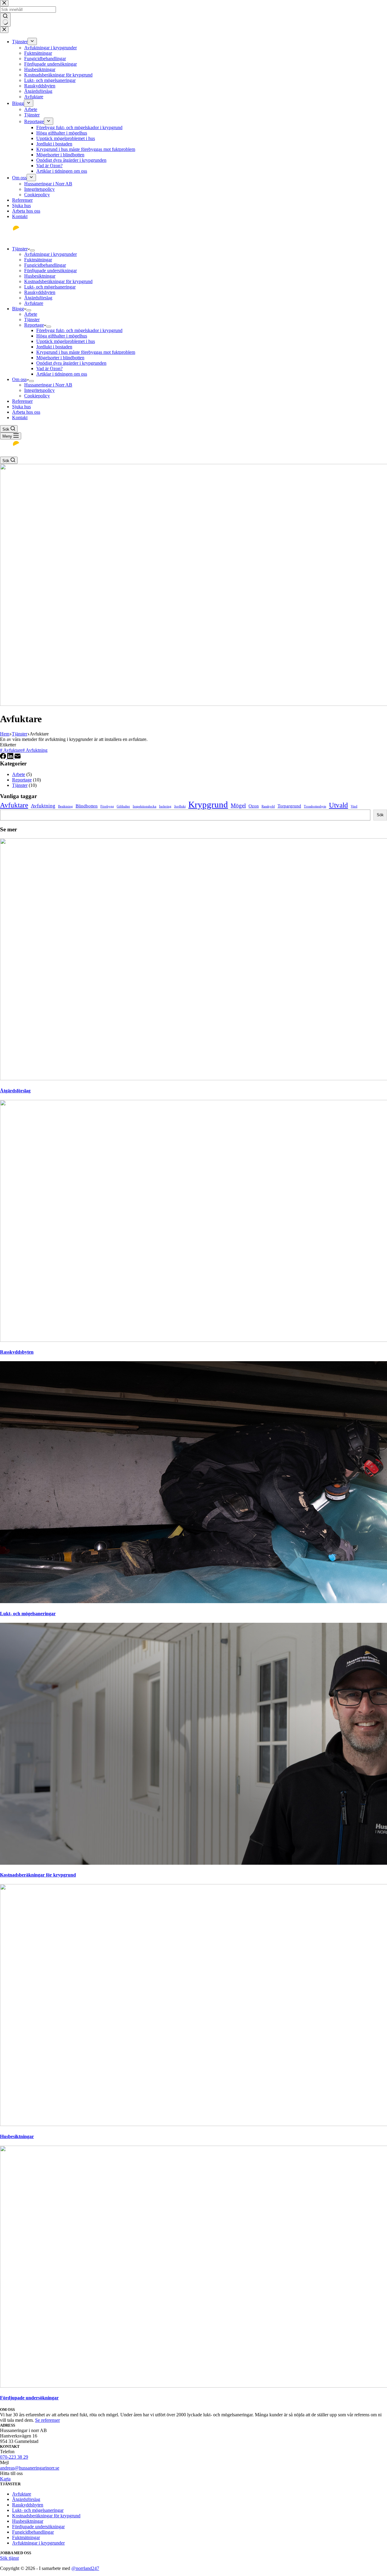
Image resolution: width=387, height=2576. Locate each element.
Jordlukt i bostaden (54, 347)
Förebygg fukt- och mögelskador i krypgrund (79, 330)
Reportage (34, 325)
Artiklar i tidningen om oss (62, 374)
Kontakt (20, 417)
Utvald (338, 805)
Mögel (238, 805)
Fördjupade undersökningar (50, 271)
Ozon (254, 806)
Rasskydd (268, 806)
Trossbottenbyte (315, 806)
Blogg (18, 309)
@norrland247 (85, 2568)
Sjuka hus (21, 407)
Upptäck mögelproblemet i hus (66, 341)
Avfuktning (35, 750)
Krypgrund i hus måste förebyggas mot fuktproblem (86, 352)
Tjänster (20, 249)
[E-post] (18, 757)
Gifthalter (123, 806)
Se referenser (47, 2420)
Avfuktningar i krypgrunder (50, 254)
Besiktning (65, 806)
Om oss (19, 379)
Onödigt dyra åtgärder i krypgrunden (71, 363)
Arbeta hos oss (26, 412)
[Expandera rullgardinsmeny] (32, 250)
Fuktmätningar (38, 260)
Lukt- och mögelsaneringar (50, 287)
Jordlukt (180, 806)
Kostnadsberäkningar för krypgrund (58, 281)
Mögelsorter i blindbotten (60, 358)
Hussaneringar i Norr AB (48, 385)
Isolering (165, 806)
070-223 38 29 (14, 2457)
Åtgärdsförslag (38, 298)
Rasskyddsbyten (40, 292)
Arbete (31, 314)
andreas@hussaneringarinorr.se (30, 2468)
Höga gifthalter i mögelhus (62, 336)
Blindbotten (87, 806)
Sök (380, 815)
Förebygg (107, 806)
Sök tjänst (9, 2558)
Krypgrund (208, 804)
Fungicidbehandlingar (45, 265)
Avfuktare (34, 303)
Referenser (22, 401)
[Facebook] (4, 757)
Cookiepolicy (37, 396)
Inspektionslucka (145, 806)
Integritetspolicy (39, 390)
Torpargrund (289, 806)
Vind (354, 806)
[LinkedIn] (11, 757)
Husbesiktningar (40, 276)
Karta (5, 2479)
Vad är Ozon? (49, 368)
